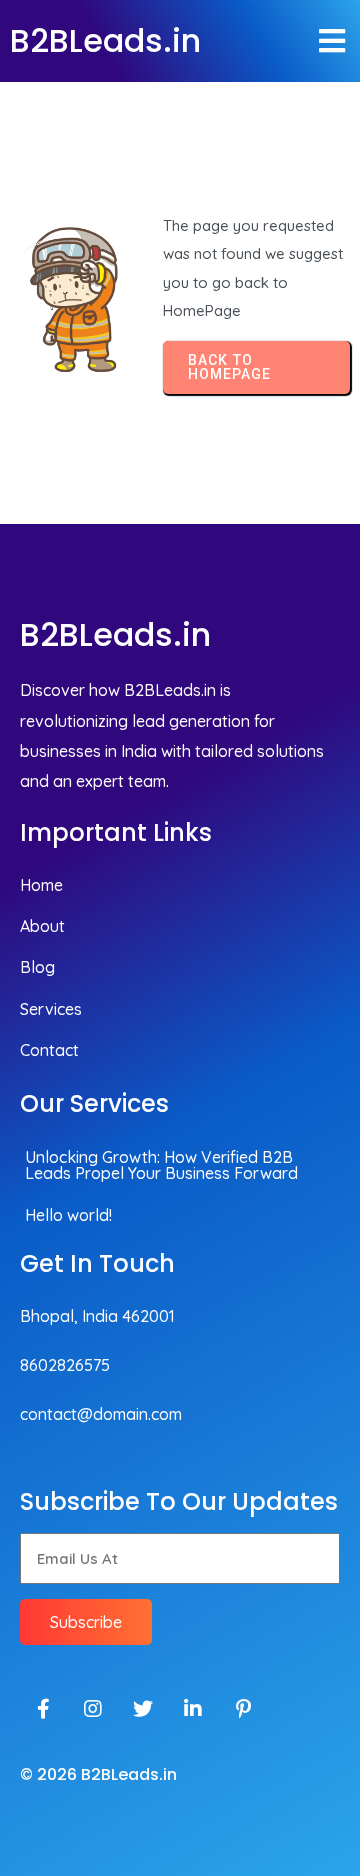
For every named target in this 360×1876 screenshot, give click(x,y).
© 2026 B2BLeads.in (98, 1774)
